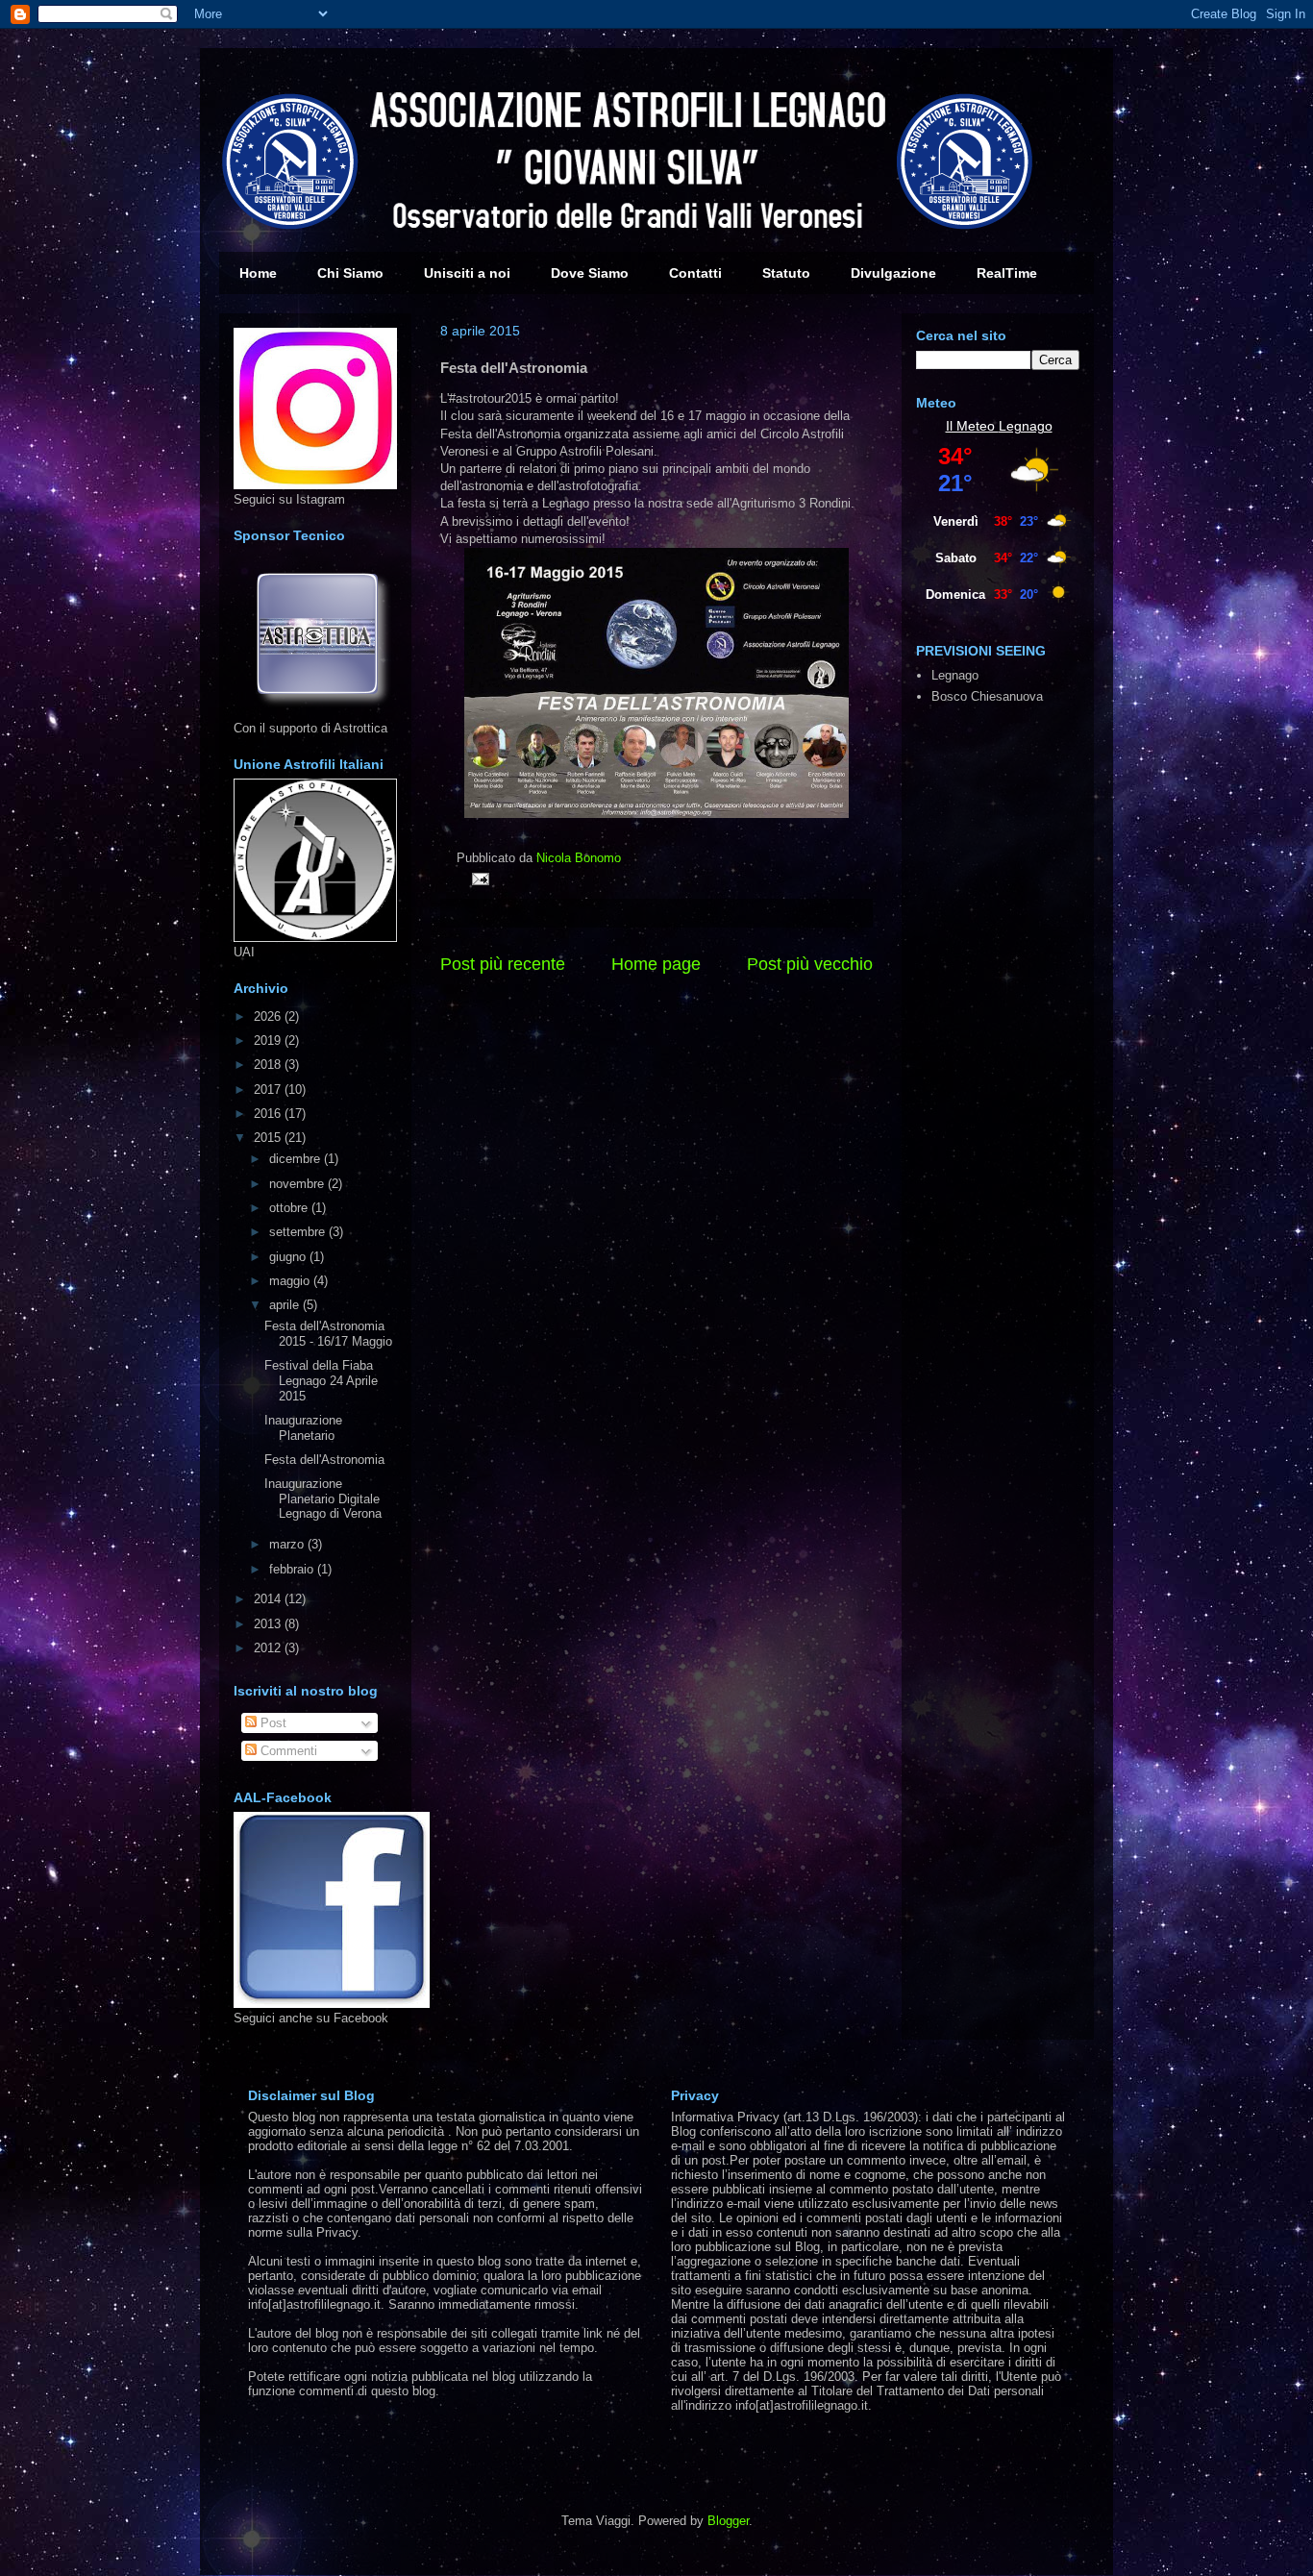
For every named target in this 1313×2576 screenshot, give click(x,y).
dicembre (297, 1159)
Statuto (786, 273)
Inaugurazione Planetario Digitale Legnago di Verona (323, 1499)
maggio (291, 1281)
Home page (656, 964)
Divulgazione (893, 273)
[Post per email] (477, 878)
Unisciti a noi (467, 273)
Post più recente (503, 964)
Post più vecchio (810, 964)
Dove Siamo (590, 273)
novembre (298, 1184)
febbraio (293, 1569)
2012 (269, 1648)
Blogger (728, 2521)
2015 (269, 1138)
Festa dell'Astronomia (324, 1460)
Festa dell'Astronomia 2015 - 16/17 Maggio (328, 1334)
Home (258, 273)
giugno (289, 1257)
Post (272, 1723)
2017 (269, 1090)
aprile (286, 1305)
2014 (269, 1599)
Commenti (287, 1751)
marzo (288, 1544)
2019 (269, 1040)
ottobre (290, 1208)
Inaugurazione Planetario (303, 1428)
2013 (269, 1624)
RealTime (1007, 273)
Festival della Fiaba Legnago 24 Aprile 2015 (321, 1380)
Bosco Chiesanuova (987, 696)
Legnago (1026, 426)
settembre (299, 1232)
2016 (269, 1114)
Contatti (695, 273)
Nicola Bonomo (579, 858)
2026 (269, 1016)
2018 (269, 1065)
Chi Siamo (350, 273)
